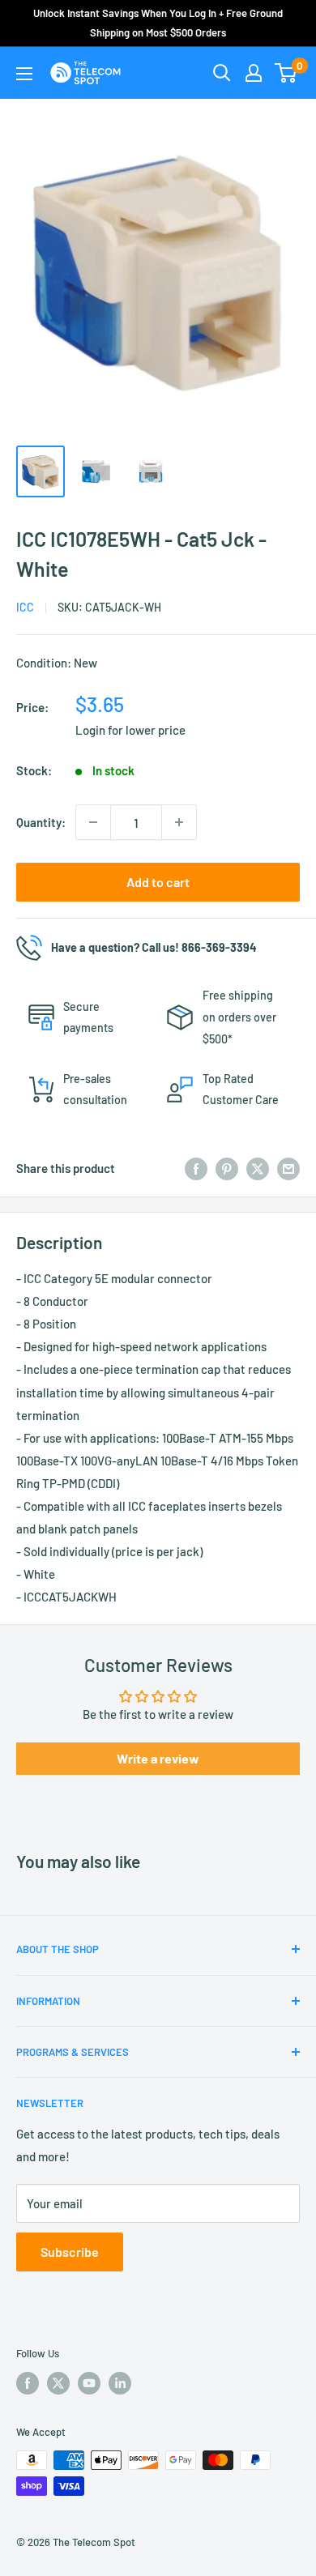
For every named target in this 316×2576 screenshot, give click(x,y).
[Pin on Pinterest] (227, 1168)
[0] (286, 73)
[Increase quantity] (179, 822)
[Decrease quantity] (93, 822)
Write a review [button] (158, 1758)
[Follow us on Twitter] (58, 2383)
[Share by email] (288, 1168)
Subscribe (70, 2252)
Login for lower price (130, 730)
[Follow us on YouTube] (89, 2383)
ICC (25, 607)
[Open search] (222, 73)
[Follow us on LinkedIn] (120, 2383)
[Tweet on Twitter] (258, 1168)
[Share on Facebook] (196, 1168)
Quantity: (41, 822)
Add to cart (158, 882)
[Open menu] (24, 74)
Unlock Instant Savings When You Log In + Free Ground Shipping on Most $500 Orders (158, 23)
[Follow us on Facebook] (28, 2383)
